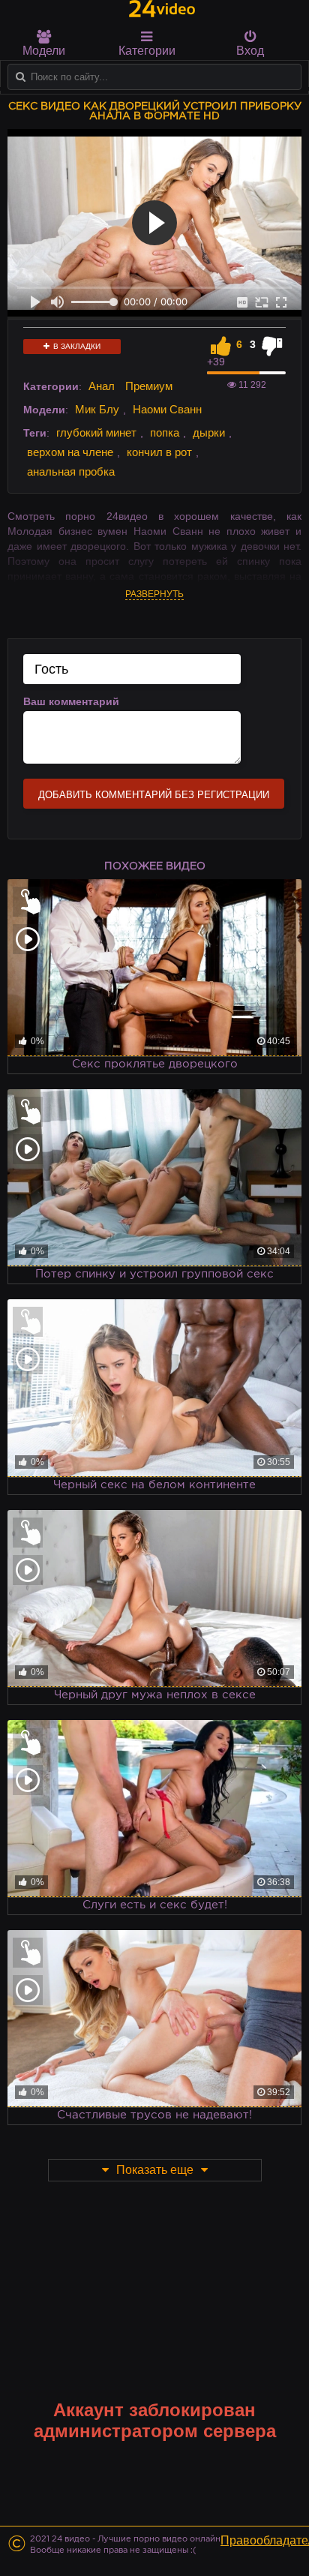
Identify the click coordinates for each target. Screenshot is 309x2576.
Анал (102, 386)
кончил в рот (159, 452)
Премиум (149, 386)
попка (165, 432)
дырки (209, 432)
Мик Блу (97, 409)
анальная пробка (71, 471)
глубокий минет (96, 432)
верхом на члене (70, 452)
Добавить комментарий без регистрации (154, 795)
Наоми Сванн (167, 409)
